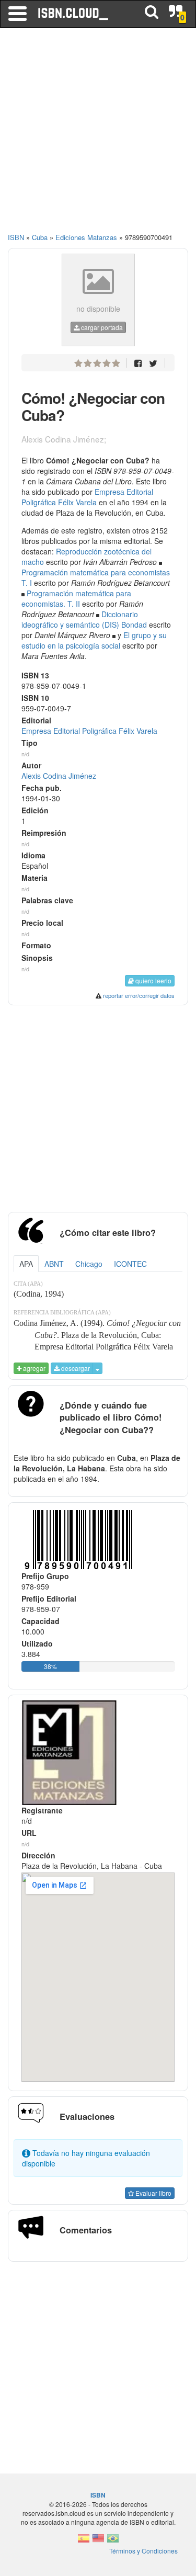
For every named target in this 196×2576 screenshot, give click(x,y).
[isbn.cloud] (74, 14)
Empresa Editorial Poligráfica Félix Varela (87, 497)
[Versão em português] (113, 2541)
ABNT (54, 1264)
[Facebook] (138, 363)
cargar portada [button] (101, 327)
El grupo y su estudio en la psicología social (94, 640)
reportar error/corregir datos (139, 995)
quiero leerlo (153, 980)
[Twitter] (153, 363)
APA (26, 1264)
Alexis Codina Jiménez (59, 776)
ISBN (16, 237)
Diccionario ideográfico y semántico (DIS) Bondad (84, 619)
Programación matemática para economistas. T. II (76, 598)
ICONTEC (130, 1264)
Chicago (89, 1264)
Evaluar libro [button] (153, 2193)
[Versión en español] (84, 2541)
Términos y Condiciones (143, 2551)
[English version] (98, 2541)
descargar (75, 1368)
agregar (33, 1368)
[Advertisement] (98, 135)
